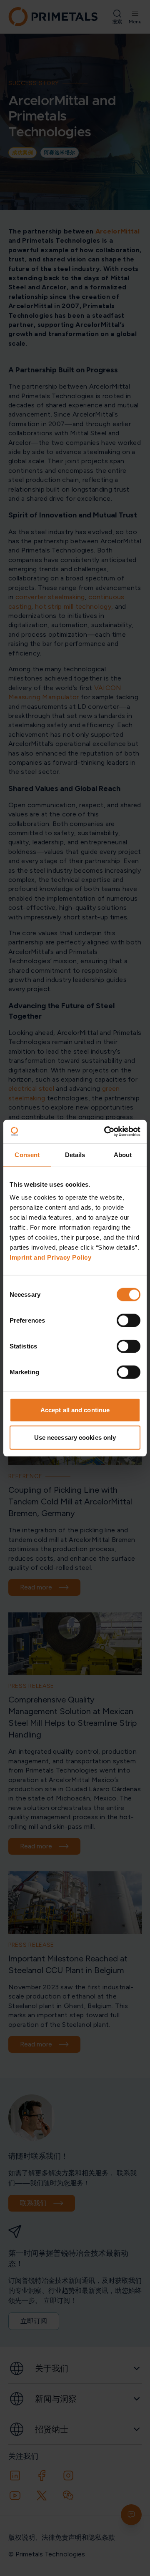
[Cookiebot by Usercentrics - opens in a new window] (106, 1132)
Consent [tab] (27, 1154)
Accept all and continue (75, 1410)
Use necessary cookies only (75, 1437)
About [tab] (123, 1154)
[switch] (129, 1321)
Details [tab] (75, 1154)
